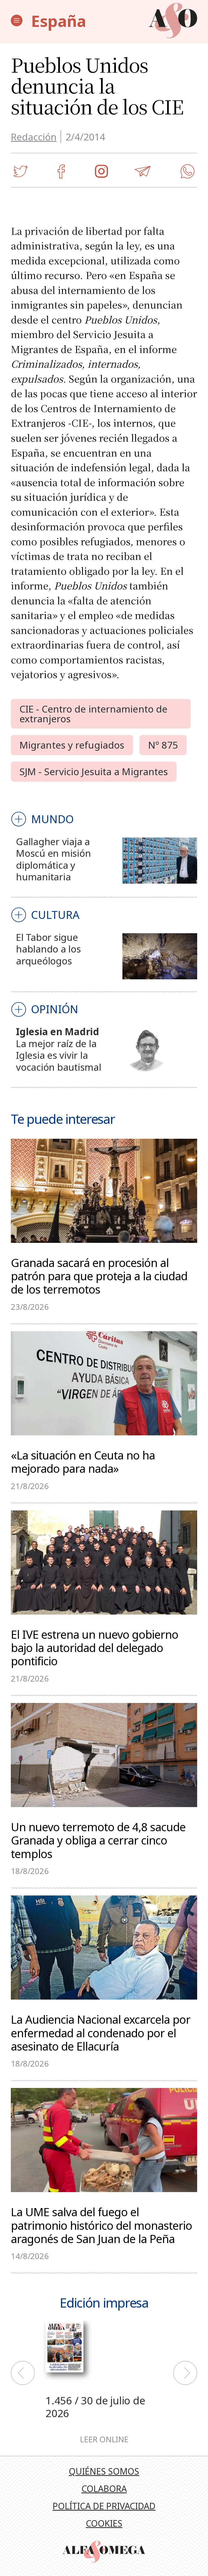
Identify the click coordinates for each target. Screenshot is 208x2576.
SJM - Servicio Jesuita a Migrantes (94, 771)
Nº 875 (163, 745)
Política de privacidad (104, 2506)
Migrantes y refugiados (72, 745)
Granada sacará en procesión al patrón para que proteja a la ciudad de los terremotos (99, 1275)
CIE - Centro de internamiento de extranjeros (93, 713)
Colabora (104, 2489)
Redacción (34, 137)
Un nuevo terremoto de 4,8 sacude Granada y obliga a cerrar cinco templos (98, 1840)
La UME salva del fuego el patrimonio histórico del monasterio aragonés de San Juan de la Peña (101, 2225)
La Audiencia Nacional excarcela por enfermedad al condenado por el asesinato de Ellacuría (101, 2032)
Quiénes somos (104, 2471)
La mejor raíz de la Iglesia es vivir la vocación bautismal (58, 1055)
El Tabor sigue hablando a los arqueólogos (48, 949)
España (59, 21)
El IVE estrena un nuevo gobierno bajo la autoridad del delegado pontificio (95, 1647)
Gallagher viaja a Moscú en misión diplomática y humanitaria (53, 859)
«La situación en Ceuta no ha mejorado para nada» (83, 1461)
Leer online (104, 2439)
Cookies (104, 2523)
